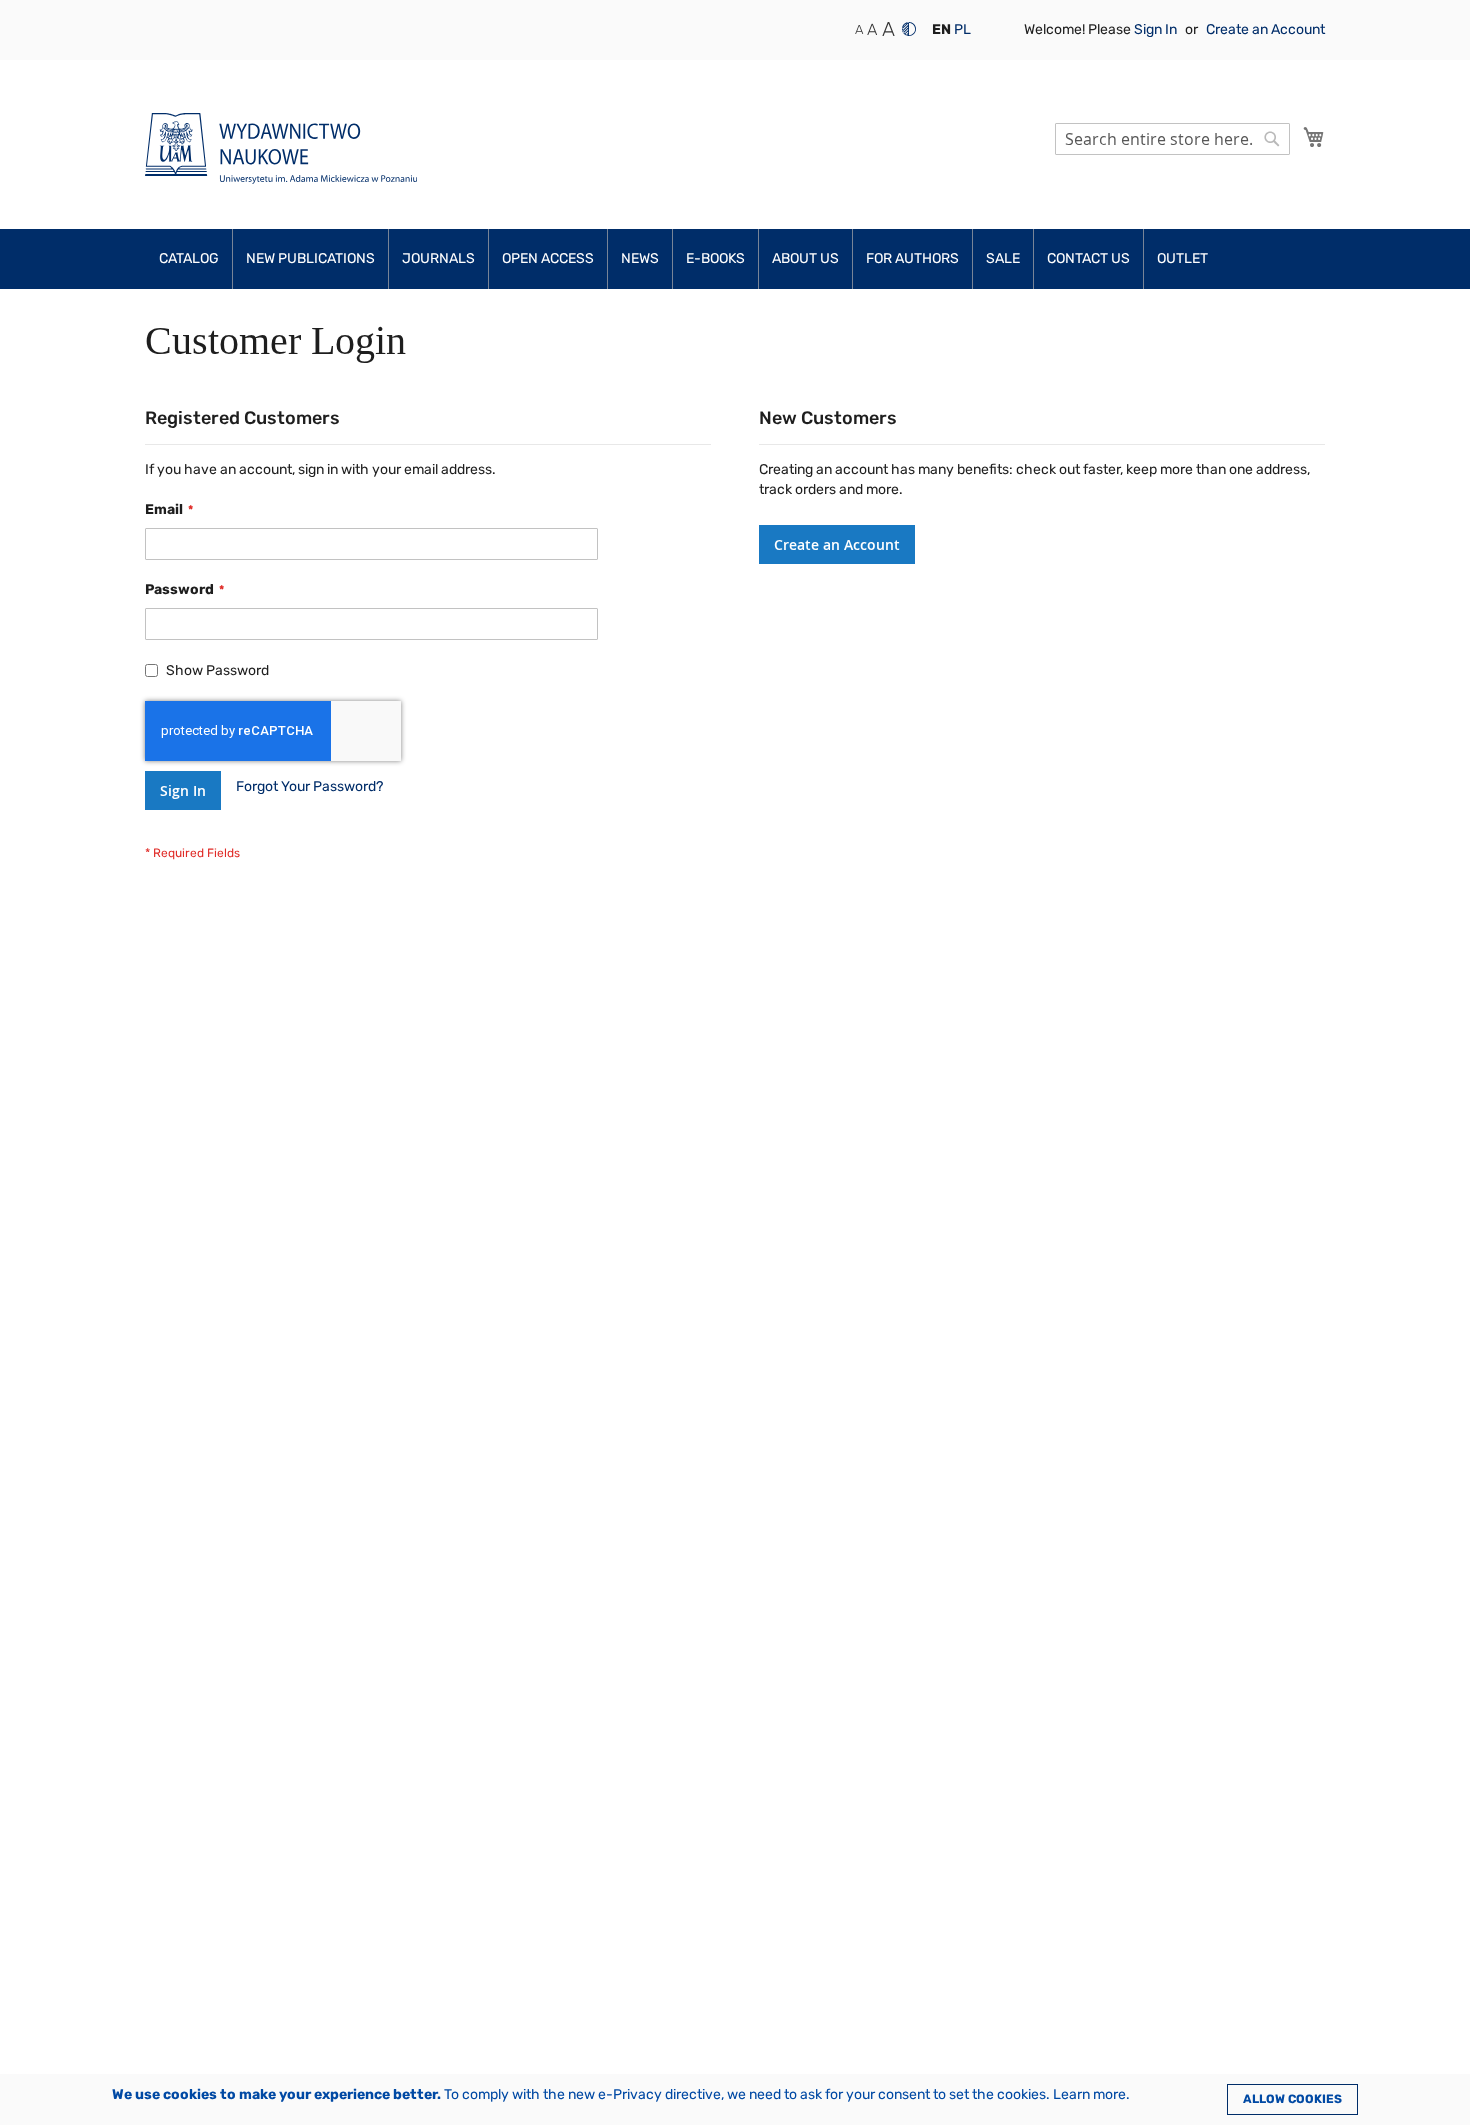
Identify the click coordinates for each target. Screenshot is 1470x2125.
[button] (941, 30)
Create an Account (1265, 29)
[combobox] (1172, 139)
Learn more (1089, 2094)
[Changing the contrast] (909, 29)
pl (962, 29)
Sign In (1157, 29)
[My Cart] (1314, 137)
